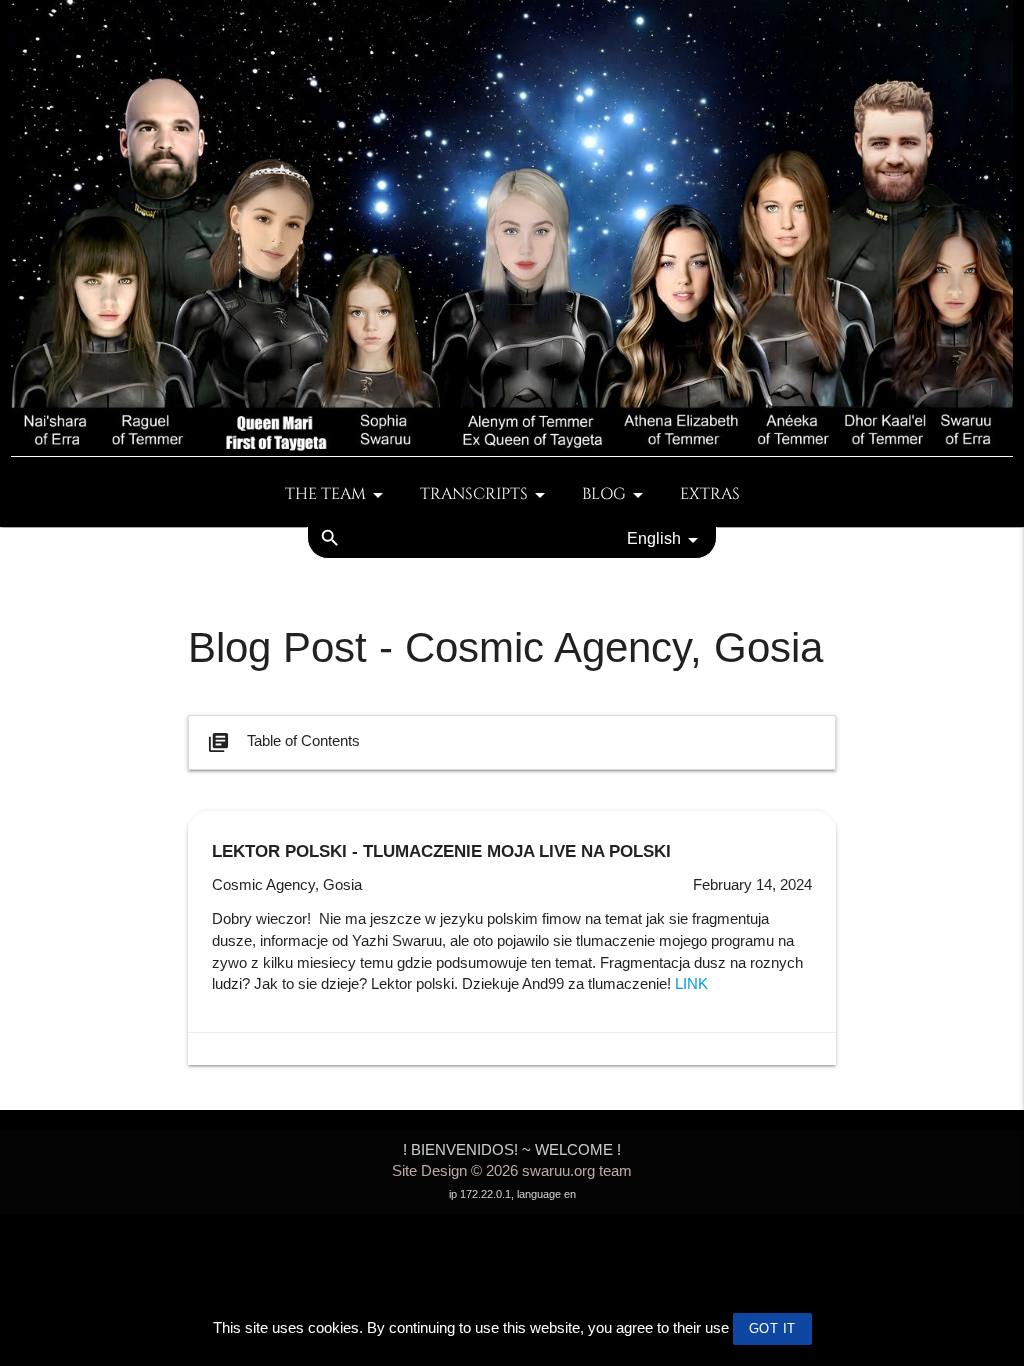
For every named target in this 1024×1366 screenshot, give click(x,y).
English (654, 538)
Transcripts (474, 494)
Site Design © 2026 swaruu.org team (512, 1171)
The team (325, 494)
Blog (604, 494)
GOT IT (772, 1328)
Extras (710, 494)
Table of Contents (284, 742)
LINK (691, 984)
